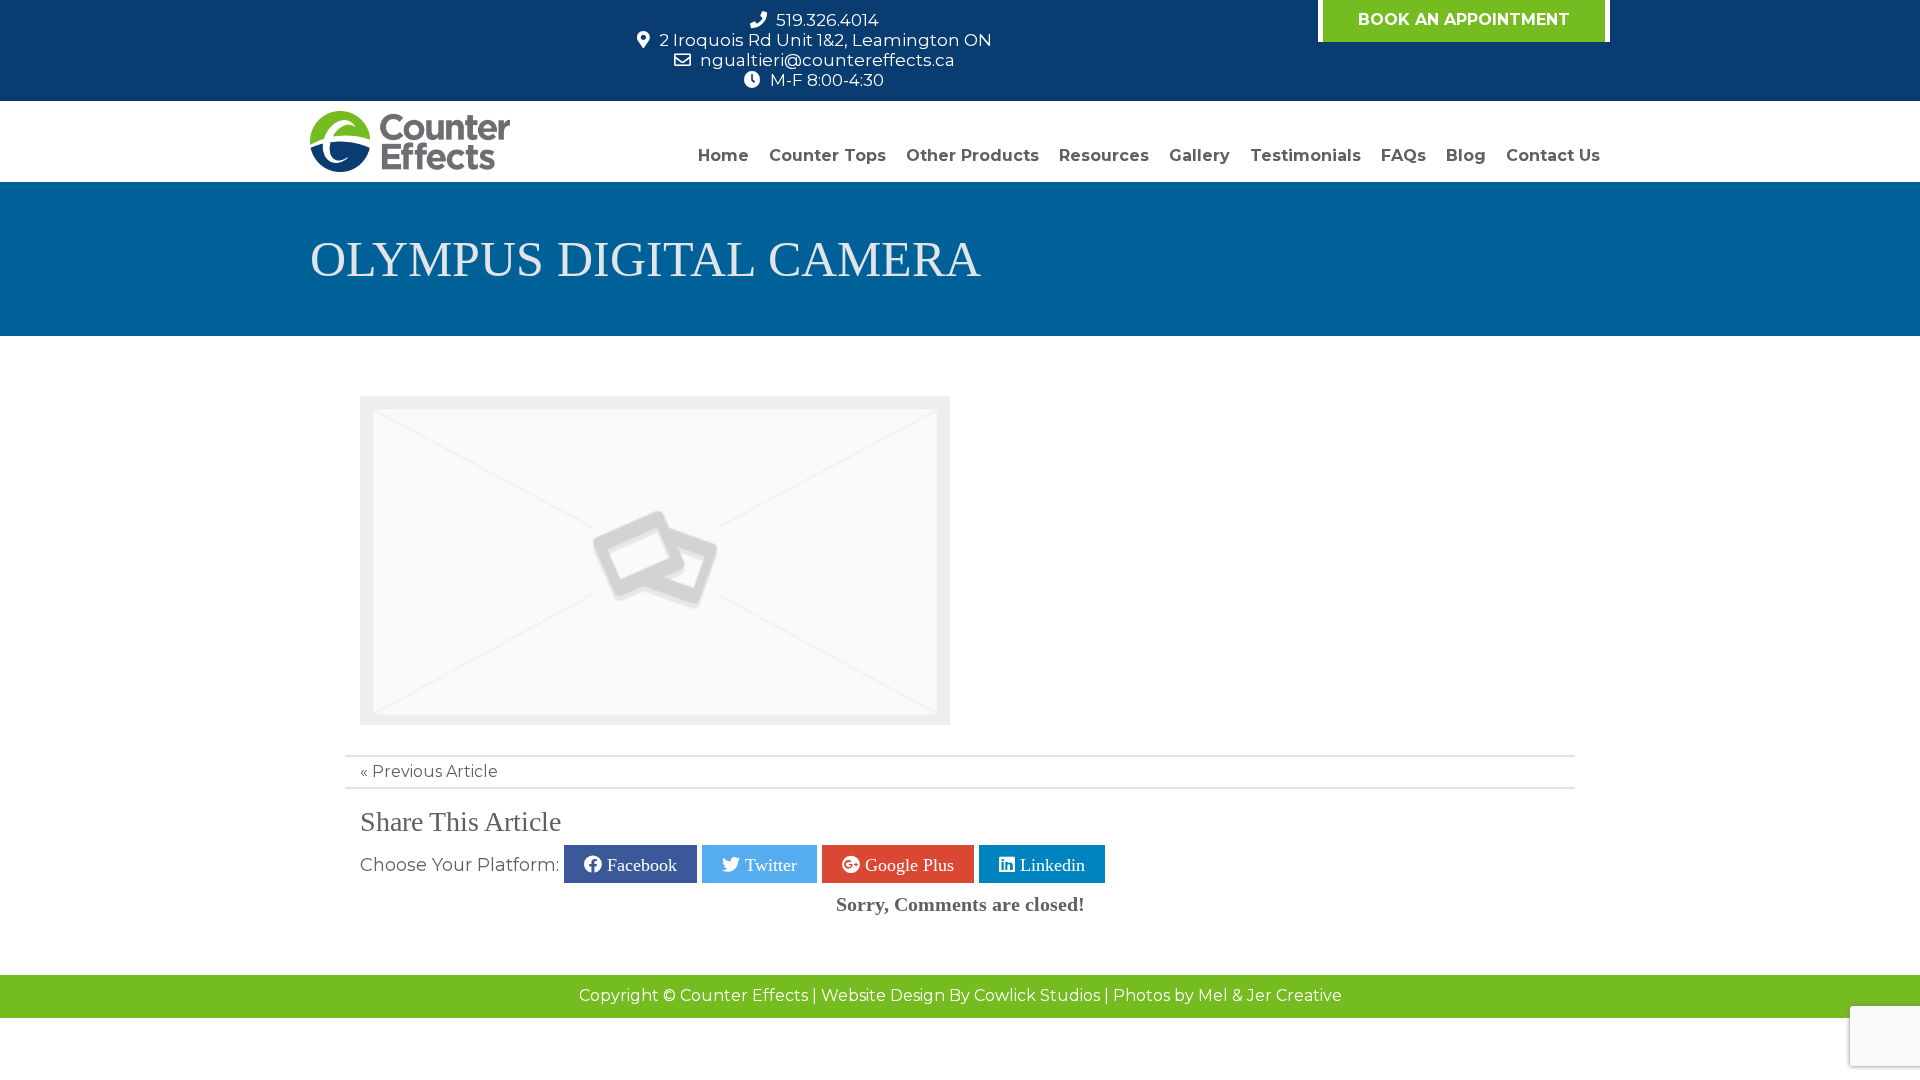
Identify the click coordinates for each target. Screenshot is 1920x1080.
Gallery (1199, 155)
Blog (1466, 155)
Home (723, 155)
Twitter (768, 864)
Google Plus (907, 864)
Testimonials (1305, 155)
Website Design (883, 995)
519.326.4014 (827, 20)
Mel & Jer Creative (1270, 995)
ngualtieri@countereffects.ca (827, 60)
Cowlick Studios (1037, 995)
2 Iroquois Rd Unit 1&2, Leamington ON (825, 40)
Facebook (639, 864)
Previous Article (435, 771)
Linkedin (1050, 864)
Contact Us (1553, 155)
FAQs (1403, 155)
